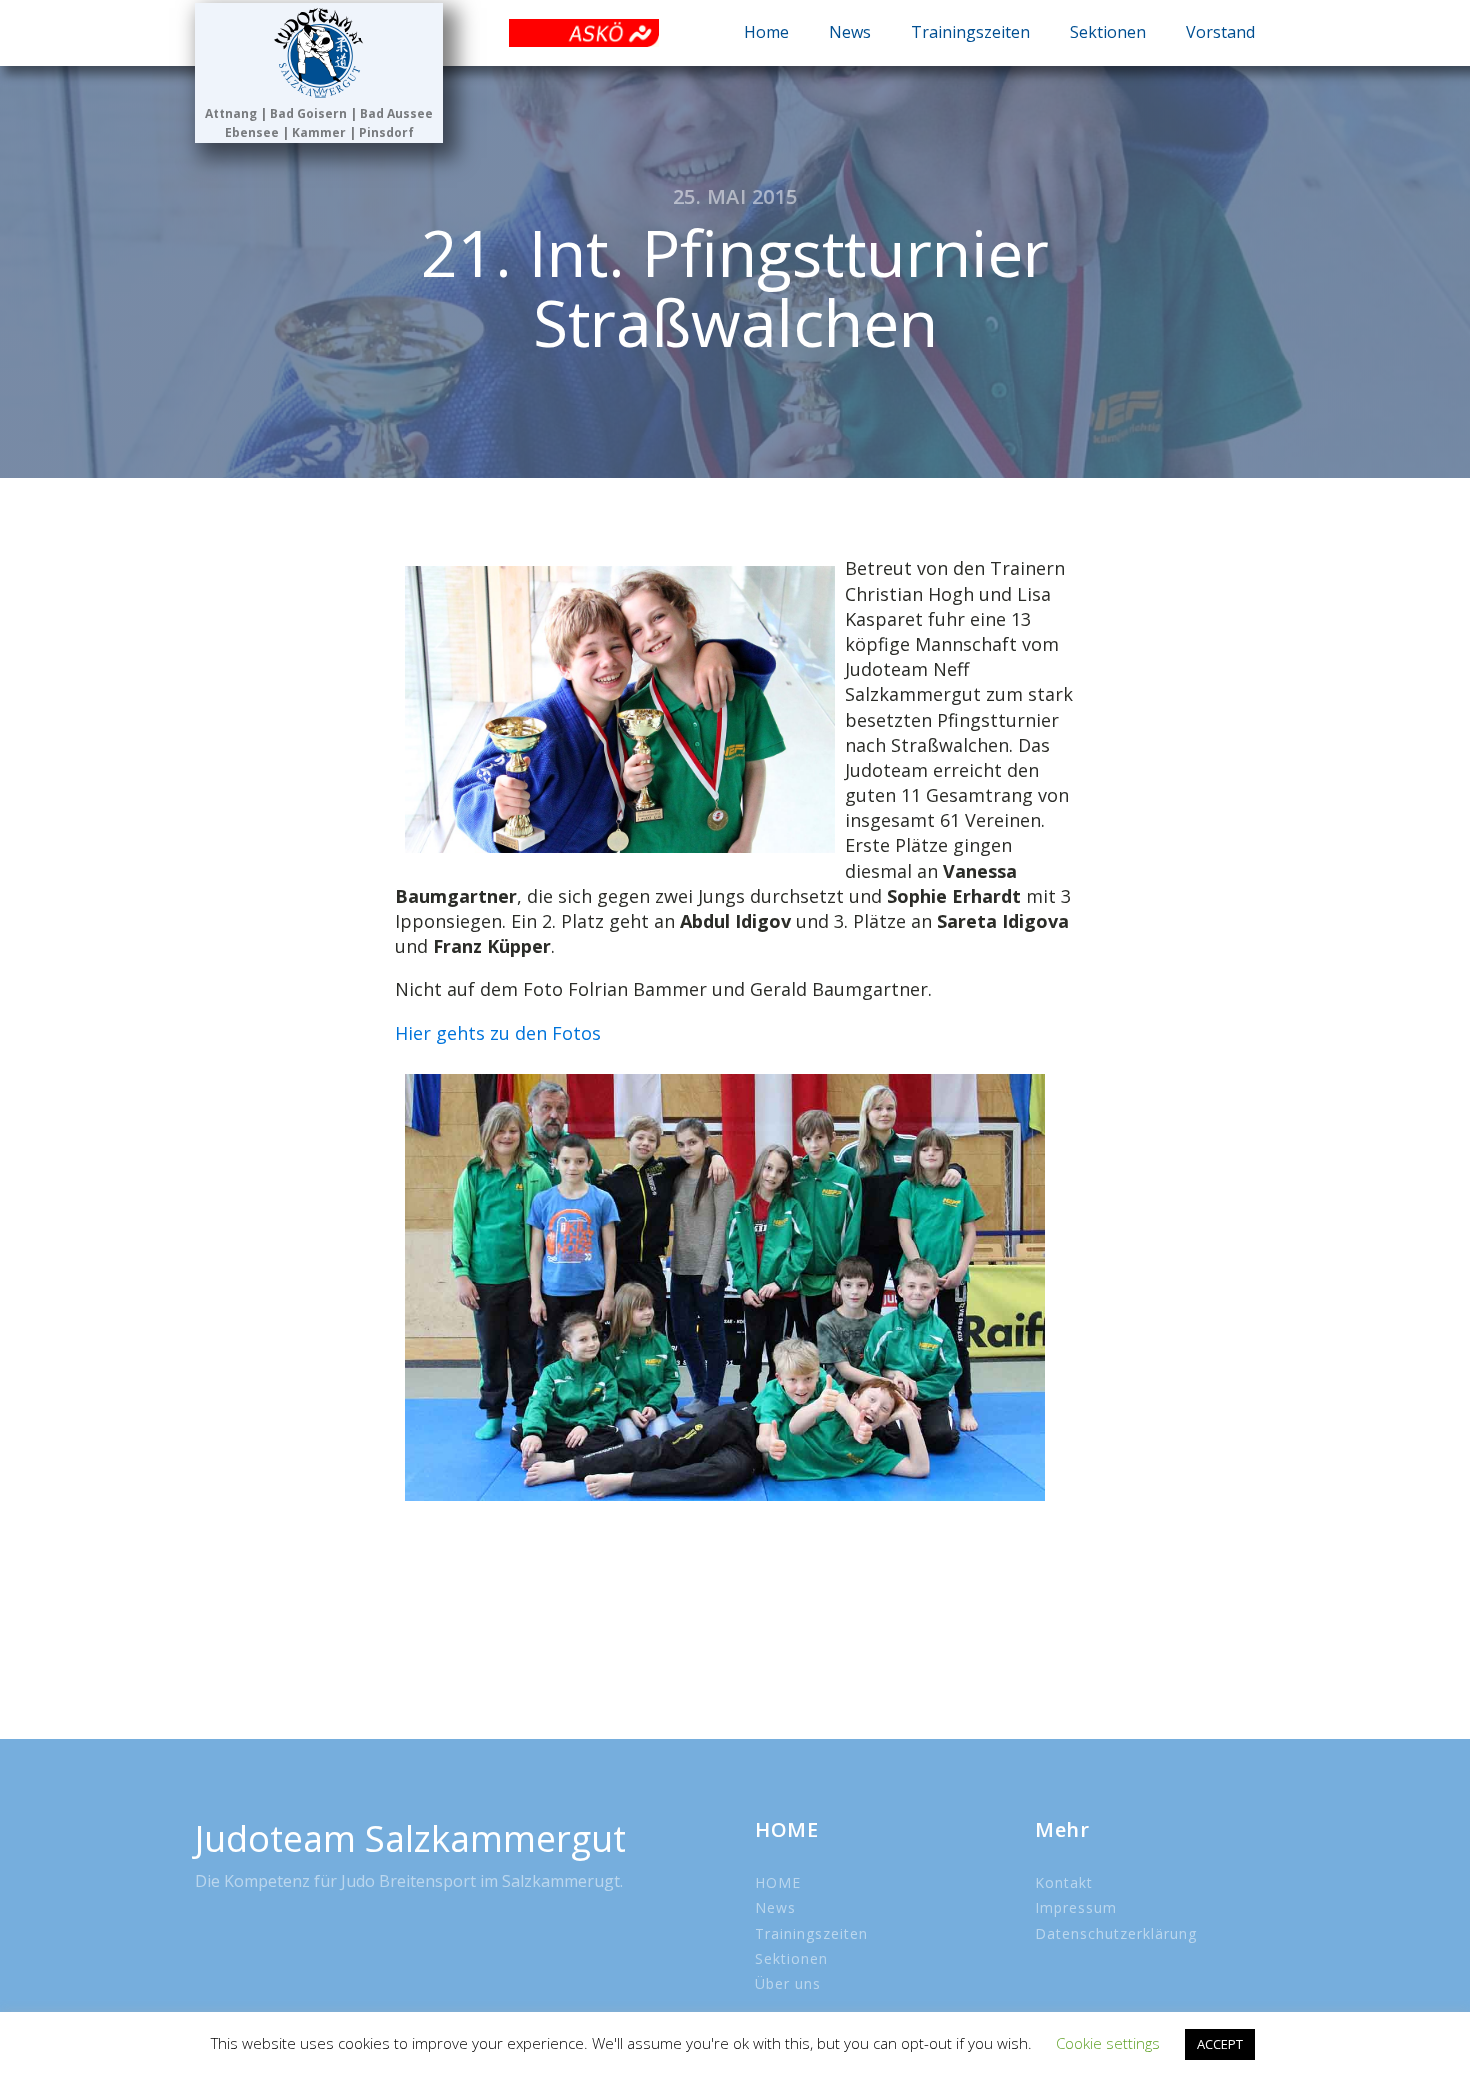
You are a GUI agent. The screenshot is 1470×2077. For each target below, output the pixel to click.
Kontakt (1064, 1882)
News (850, 32)
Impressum (1076, 1907)
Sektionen (1108, 32)
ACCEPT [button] (1220, 2044)
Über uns (788, 1983)
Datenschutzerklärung (1116, 1933)
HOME (778, 1882)
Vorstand (1220, 32)
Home (766, 32)
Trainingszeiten (970, 32)
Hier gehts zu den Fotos (498, 1033)
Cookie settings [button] (1108, 2043)
